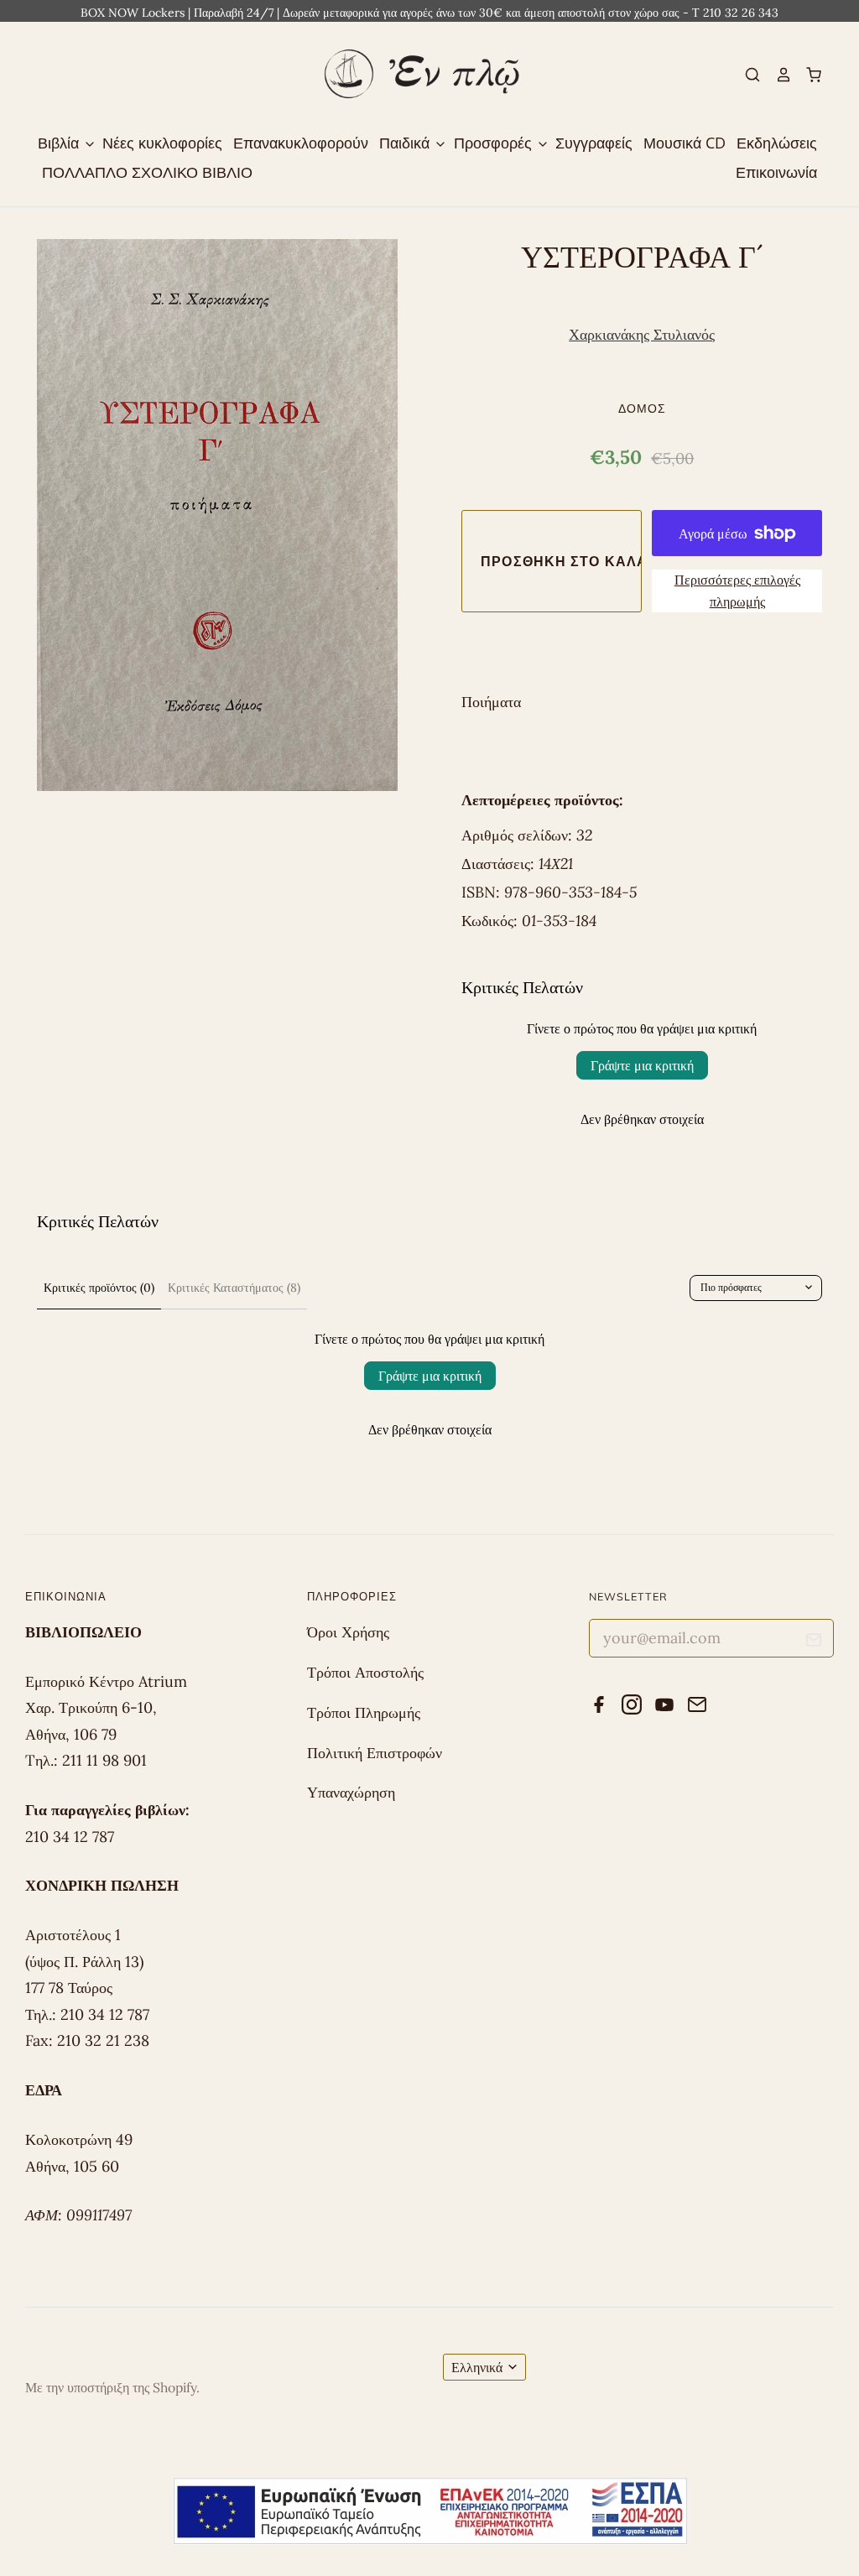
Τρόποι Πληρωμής (364, 1712)
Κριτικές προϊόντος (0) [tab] (99, 1288)
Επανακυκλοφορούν (301, 143)
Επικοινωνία (776, 172)
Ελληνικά (477, 2367)
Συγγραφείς (594, 143)
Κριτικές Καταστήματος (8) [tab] (234, 1288)
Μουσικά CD (685, 143)
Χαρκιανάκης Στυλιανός (642, 334)
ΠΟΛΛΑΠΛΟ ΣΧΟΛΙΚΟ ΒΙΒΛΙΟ (147, 172)
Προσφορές (495, 143)
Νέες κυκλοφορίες (162, 143)
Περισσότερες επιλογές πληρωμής (737, 591)
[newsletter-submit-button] (814, 1643)
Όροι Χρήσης (348, 1632)
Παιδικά (406, 143)
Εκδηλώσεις (777, 143)
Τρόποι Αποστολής (365, 1672)
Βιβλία (60, 143)
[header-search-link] (746, 75)
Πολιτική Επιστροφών (375, 1753)
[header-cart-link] (807, 75)
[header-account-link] (776, 75)
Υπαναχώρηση (351, 1792)
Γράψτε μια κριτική (642, 1065)
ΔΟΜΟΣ (642, 408)
